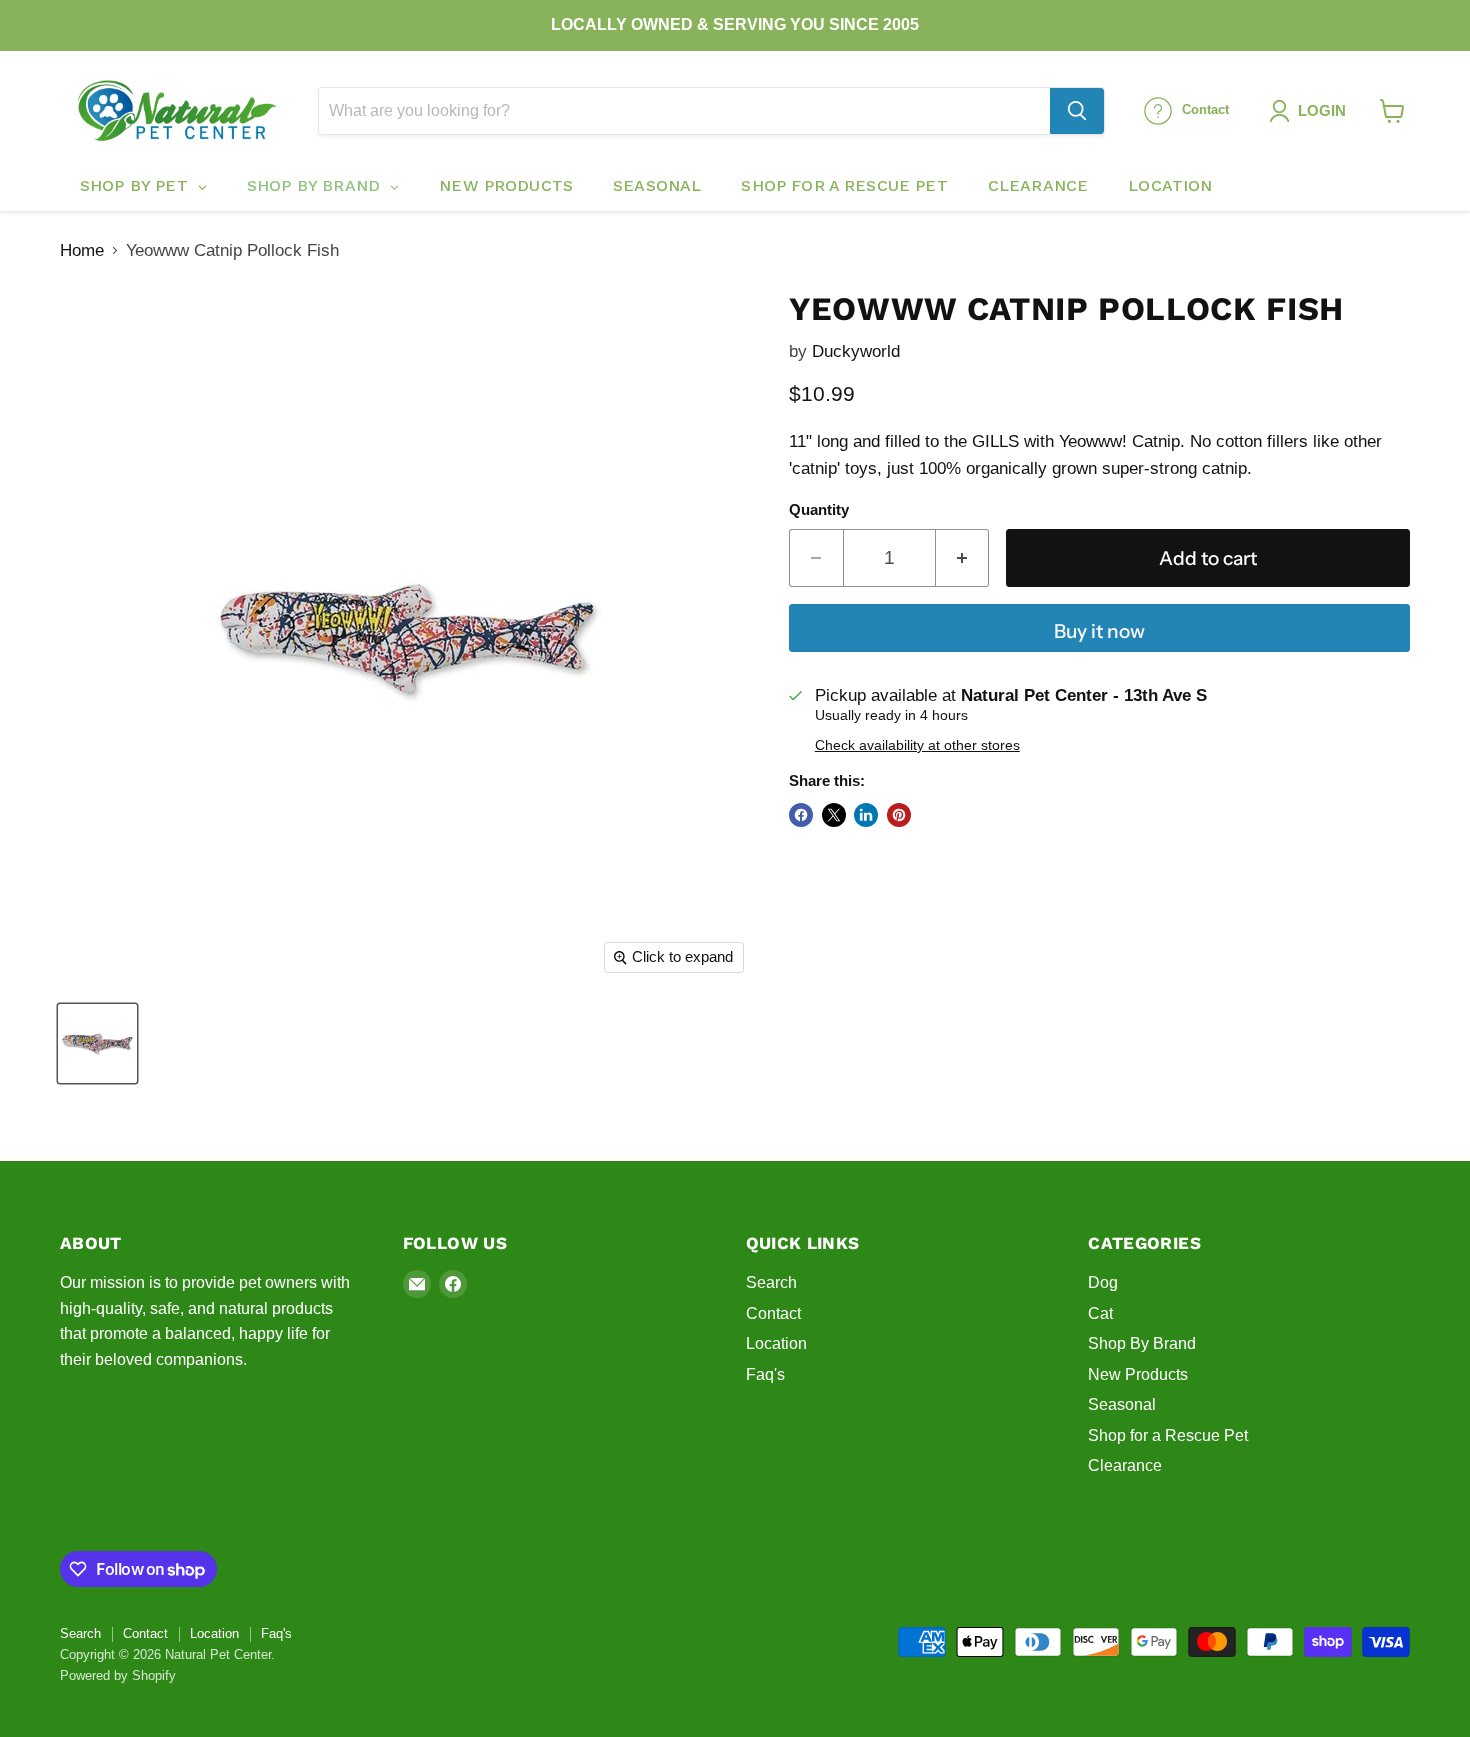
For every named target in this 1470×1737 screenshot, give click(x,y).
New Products (1138, 1374)
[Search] (1077, 111)
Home (82, 250)
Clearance (1125, 1465)
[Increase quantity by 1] (963, 558)
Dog (1103, 1282)
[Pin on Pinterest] (899, 815)
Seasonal (1122, 1404)
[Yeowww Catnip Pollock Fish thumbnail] (97, 1043)
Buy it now (1099, 631)
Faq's (765, 1374)
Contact (773, 1313)
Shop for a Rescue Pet (1168, 1435)
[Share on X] (834, 815)
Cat (1100, 1313)
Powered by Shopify (118, 1675)
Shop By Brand (1142, 1343)
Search (771, 1282)
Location (776, 1343)
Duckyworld (856, 351)
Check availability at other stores (917, 745)
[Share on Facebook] (801, 815)
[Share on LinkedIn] (866, 815)
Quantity (819, 510)
